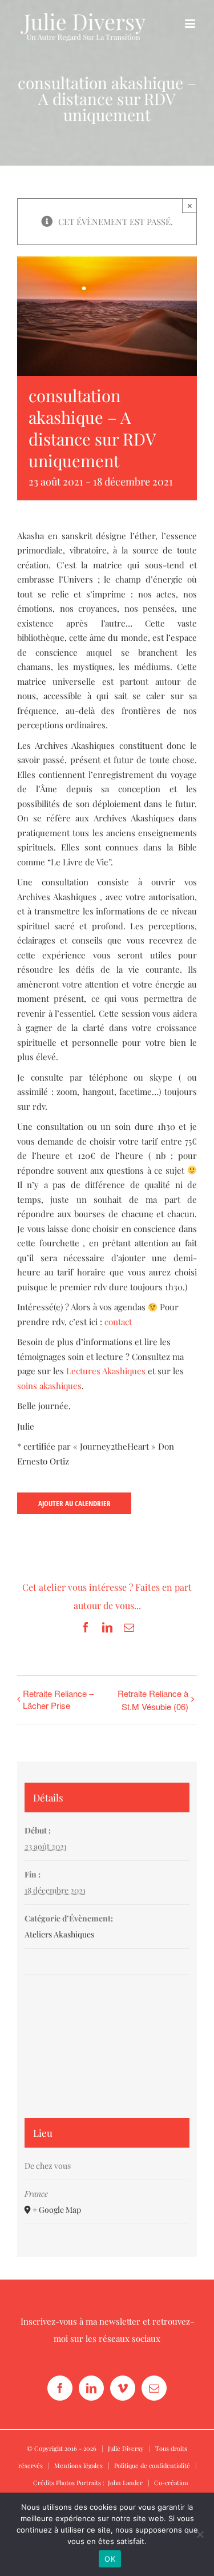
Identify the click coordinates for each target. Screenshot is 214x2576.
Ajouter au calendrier (74, 1503)
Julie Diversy (126, 2448)
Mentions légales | (84, 2465)
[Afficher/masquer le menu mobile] (191, 24)
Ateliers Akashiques (59, 1934)
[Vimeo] (123, 2388)
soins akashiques (49, 1386)
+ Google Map (57, 2210)
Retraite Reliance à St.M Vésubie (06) (153, 1700)
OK (110, 2559)
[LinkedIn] (91, 2388)
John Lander (125, 2483)
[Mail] (154, 2388)
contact (118, 1322)
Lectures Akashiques (106, 1371)
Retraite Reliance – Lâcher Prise (58, 1699)
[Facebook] (60, 2388)
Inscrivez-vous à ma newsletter (80, 2321)
